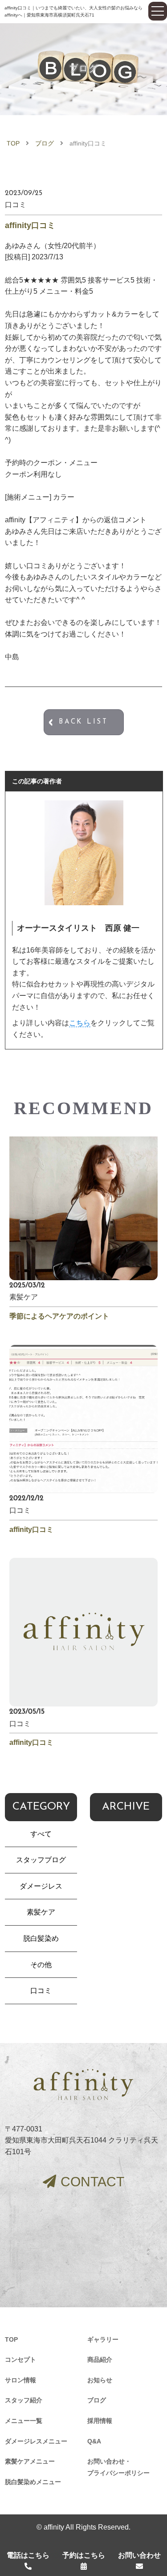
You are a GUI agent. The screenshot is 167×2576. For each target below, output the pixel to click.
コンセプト (20, 2360)
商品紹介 (100, 2360)
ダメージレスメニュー (36, 2441)
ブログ (45, 143)
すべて (41, 1834)
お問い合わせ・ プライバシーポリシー (118, 2467)
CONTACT (92, 2182)
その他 (41, 1965)
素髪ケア (41, 1912)
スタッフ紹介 (24, 2400)
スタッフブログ (41, 1860)
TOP (13, 143)
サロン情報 (20, 2380)
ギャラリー (103, 2339)
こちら (80, 1023)
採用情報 (100, 2421)
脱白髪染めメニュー (33, 2482)
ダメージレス (41, 1886)
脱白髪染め (41, 1938)
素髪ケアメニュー (30, 2461)
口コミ (41, 1991)
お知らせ (100, 2380)
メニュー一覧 (24, 2421)
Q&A (94, 2441)
